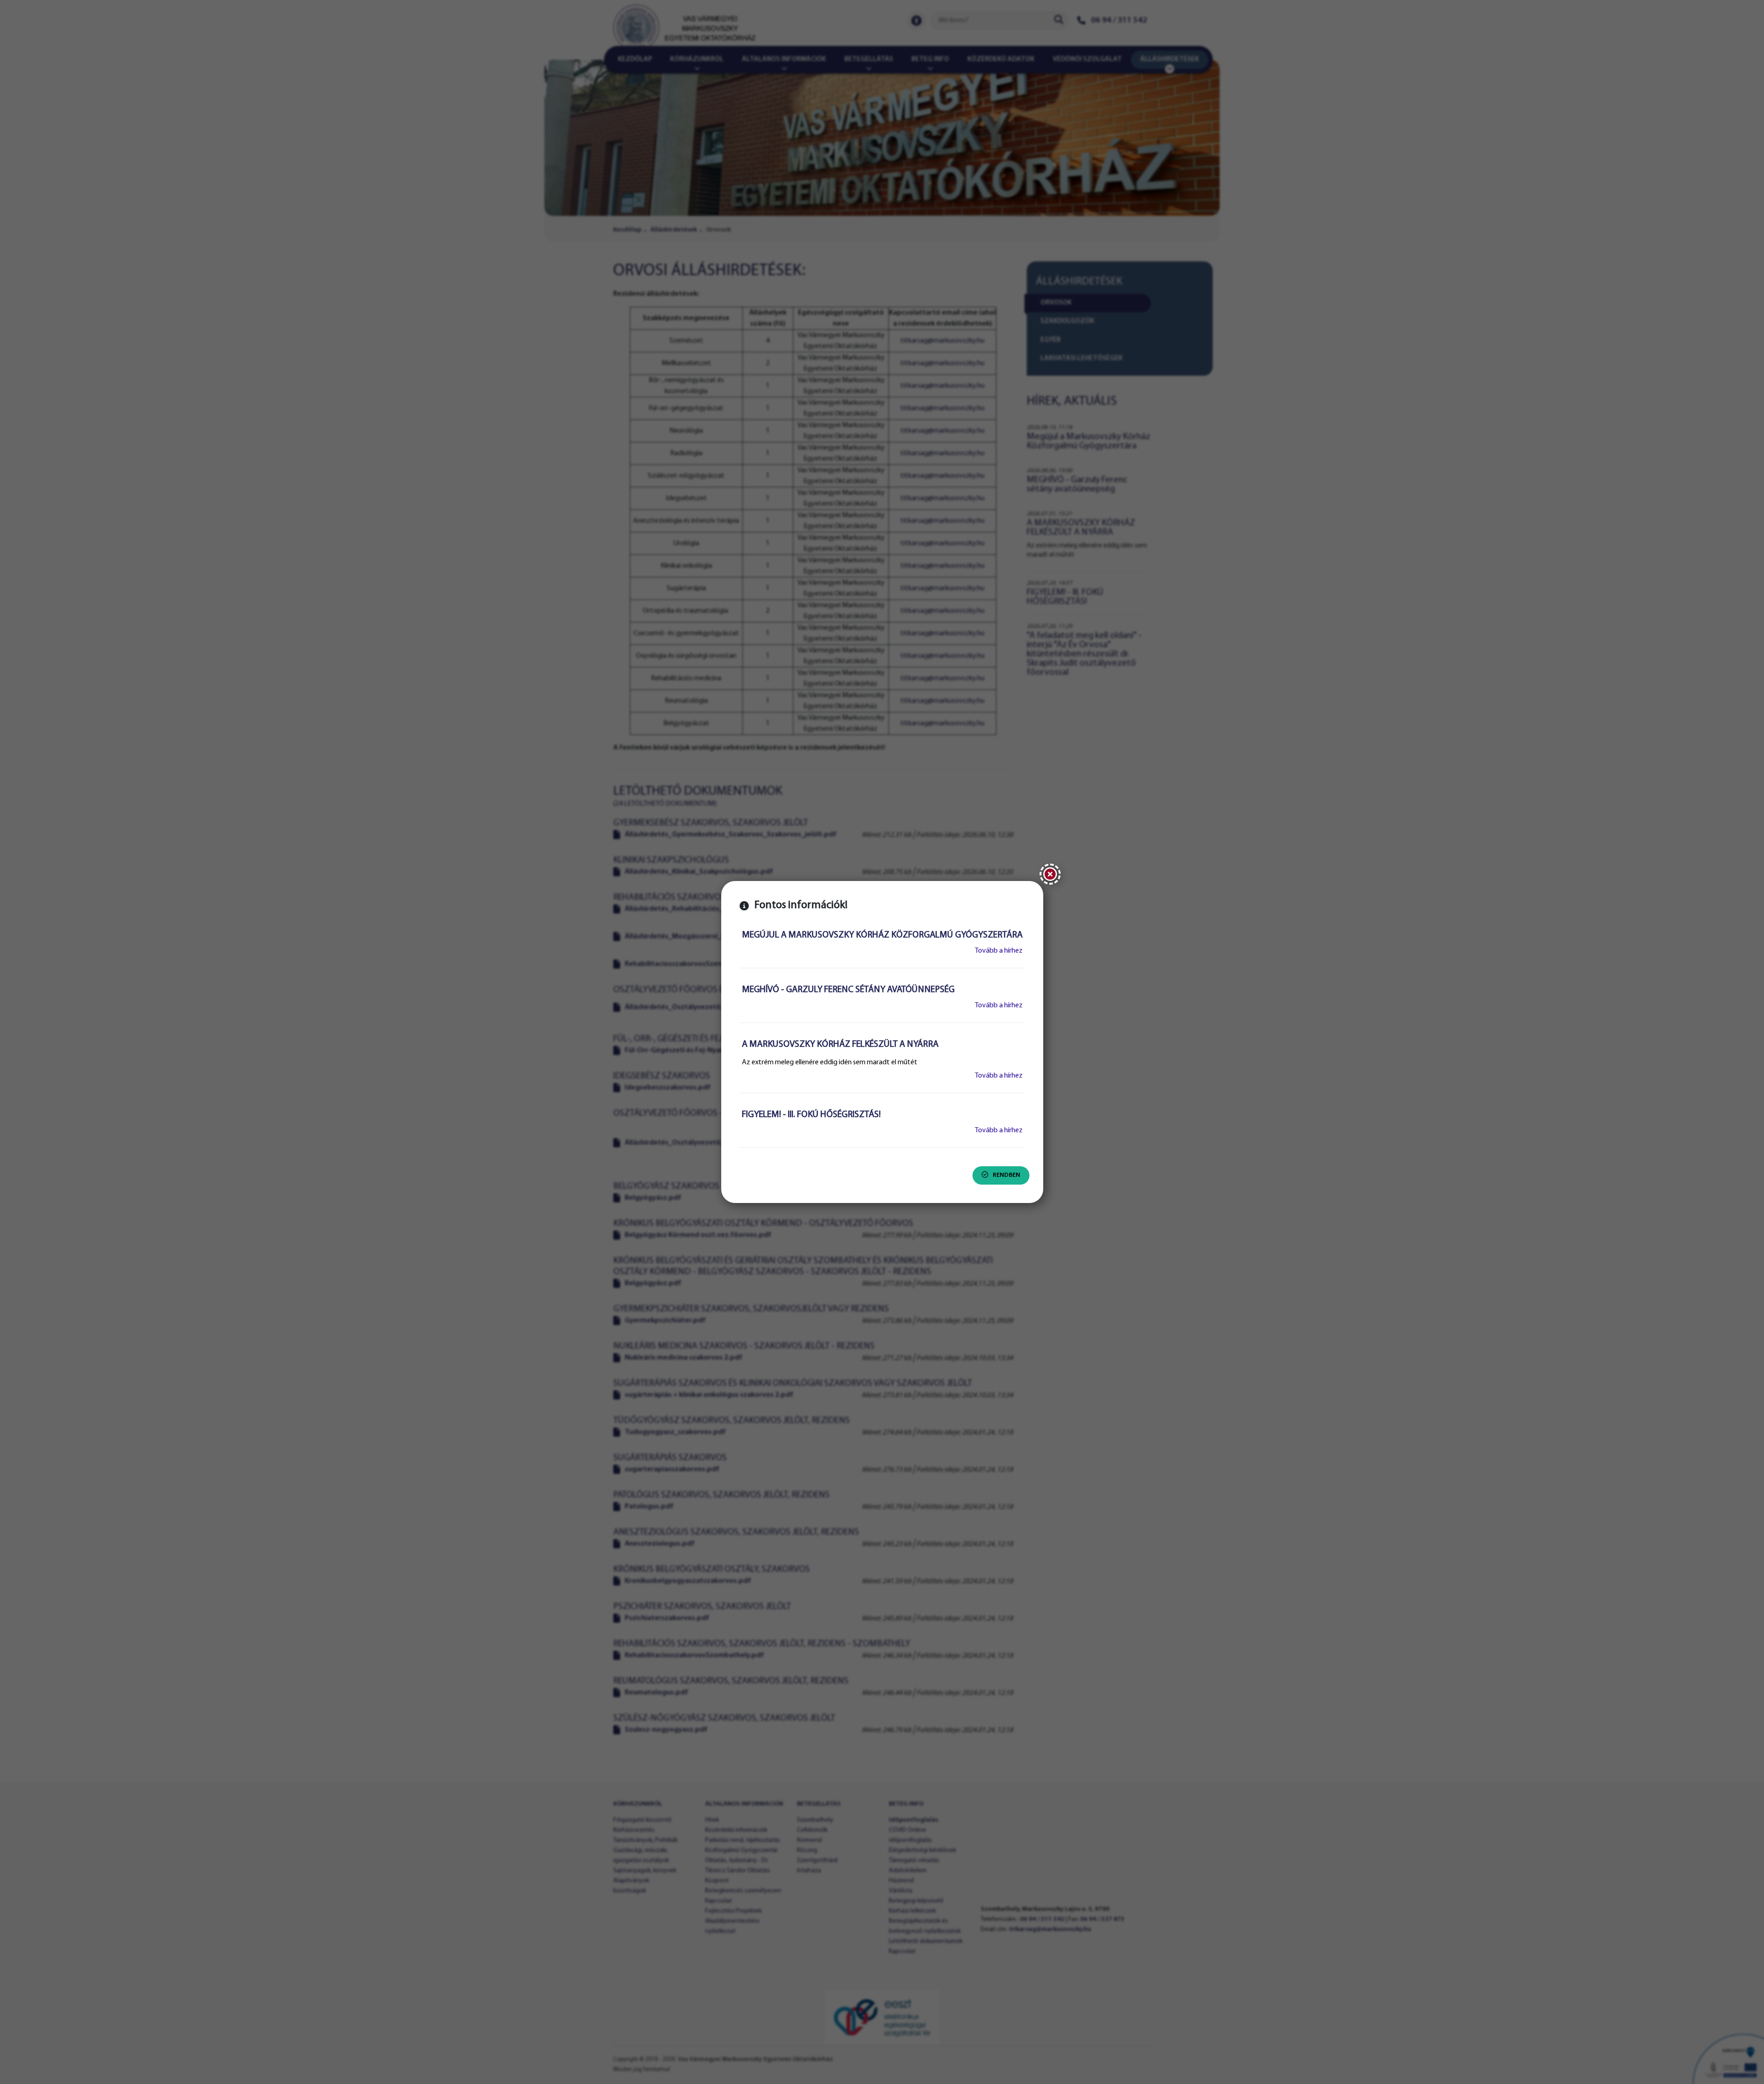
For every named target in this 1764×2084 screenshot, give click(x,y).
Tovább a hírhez (999, 951)
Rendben (1006, 1175)
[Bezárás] (1050, 874)
